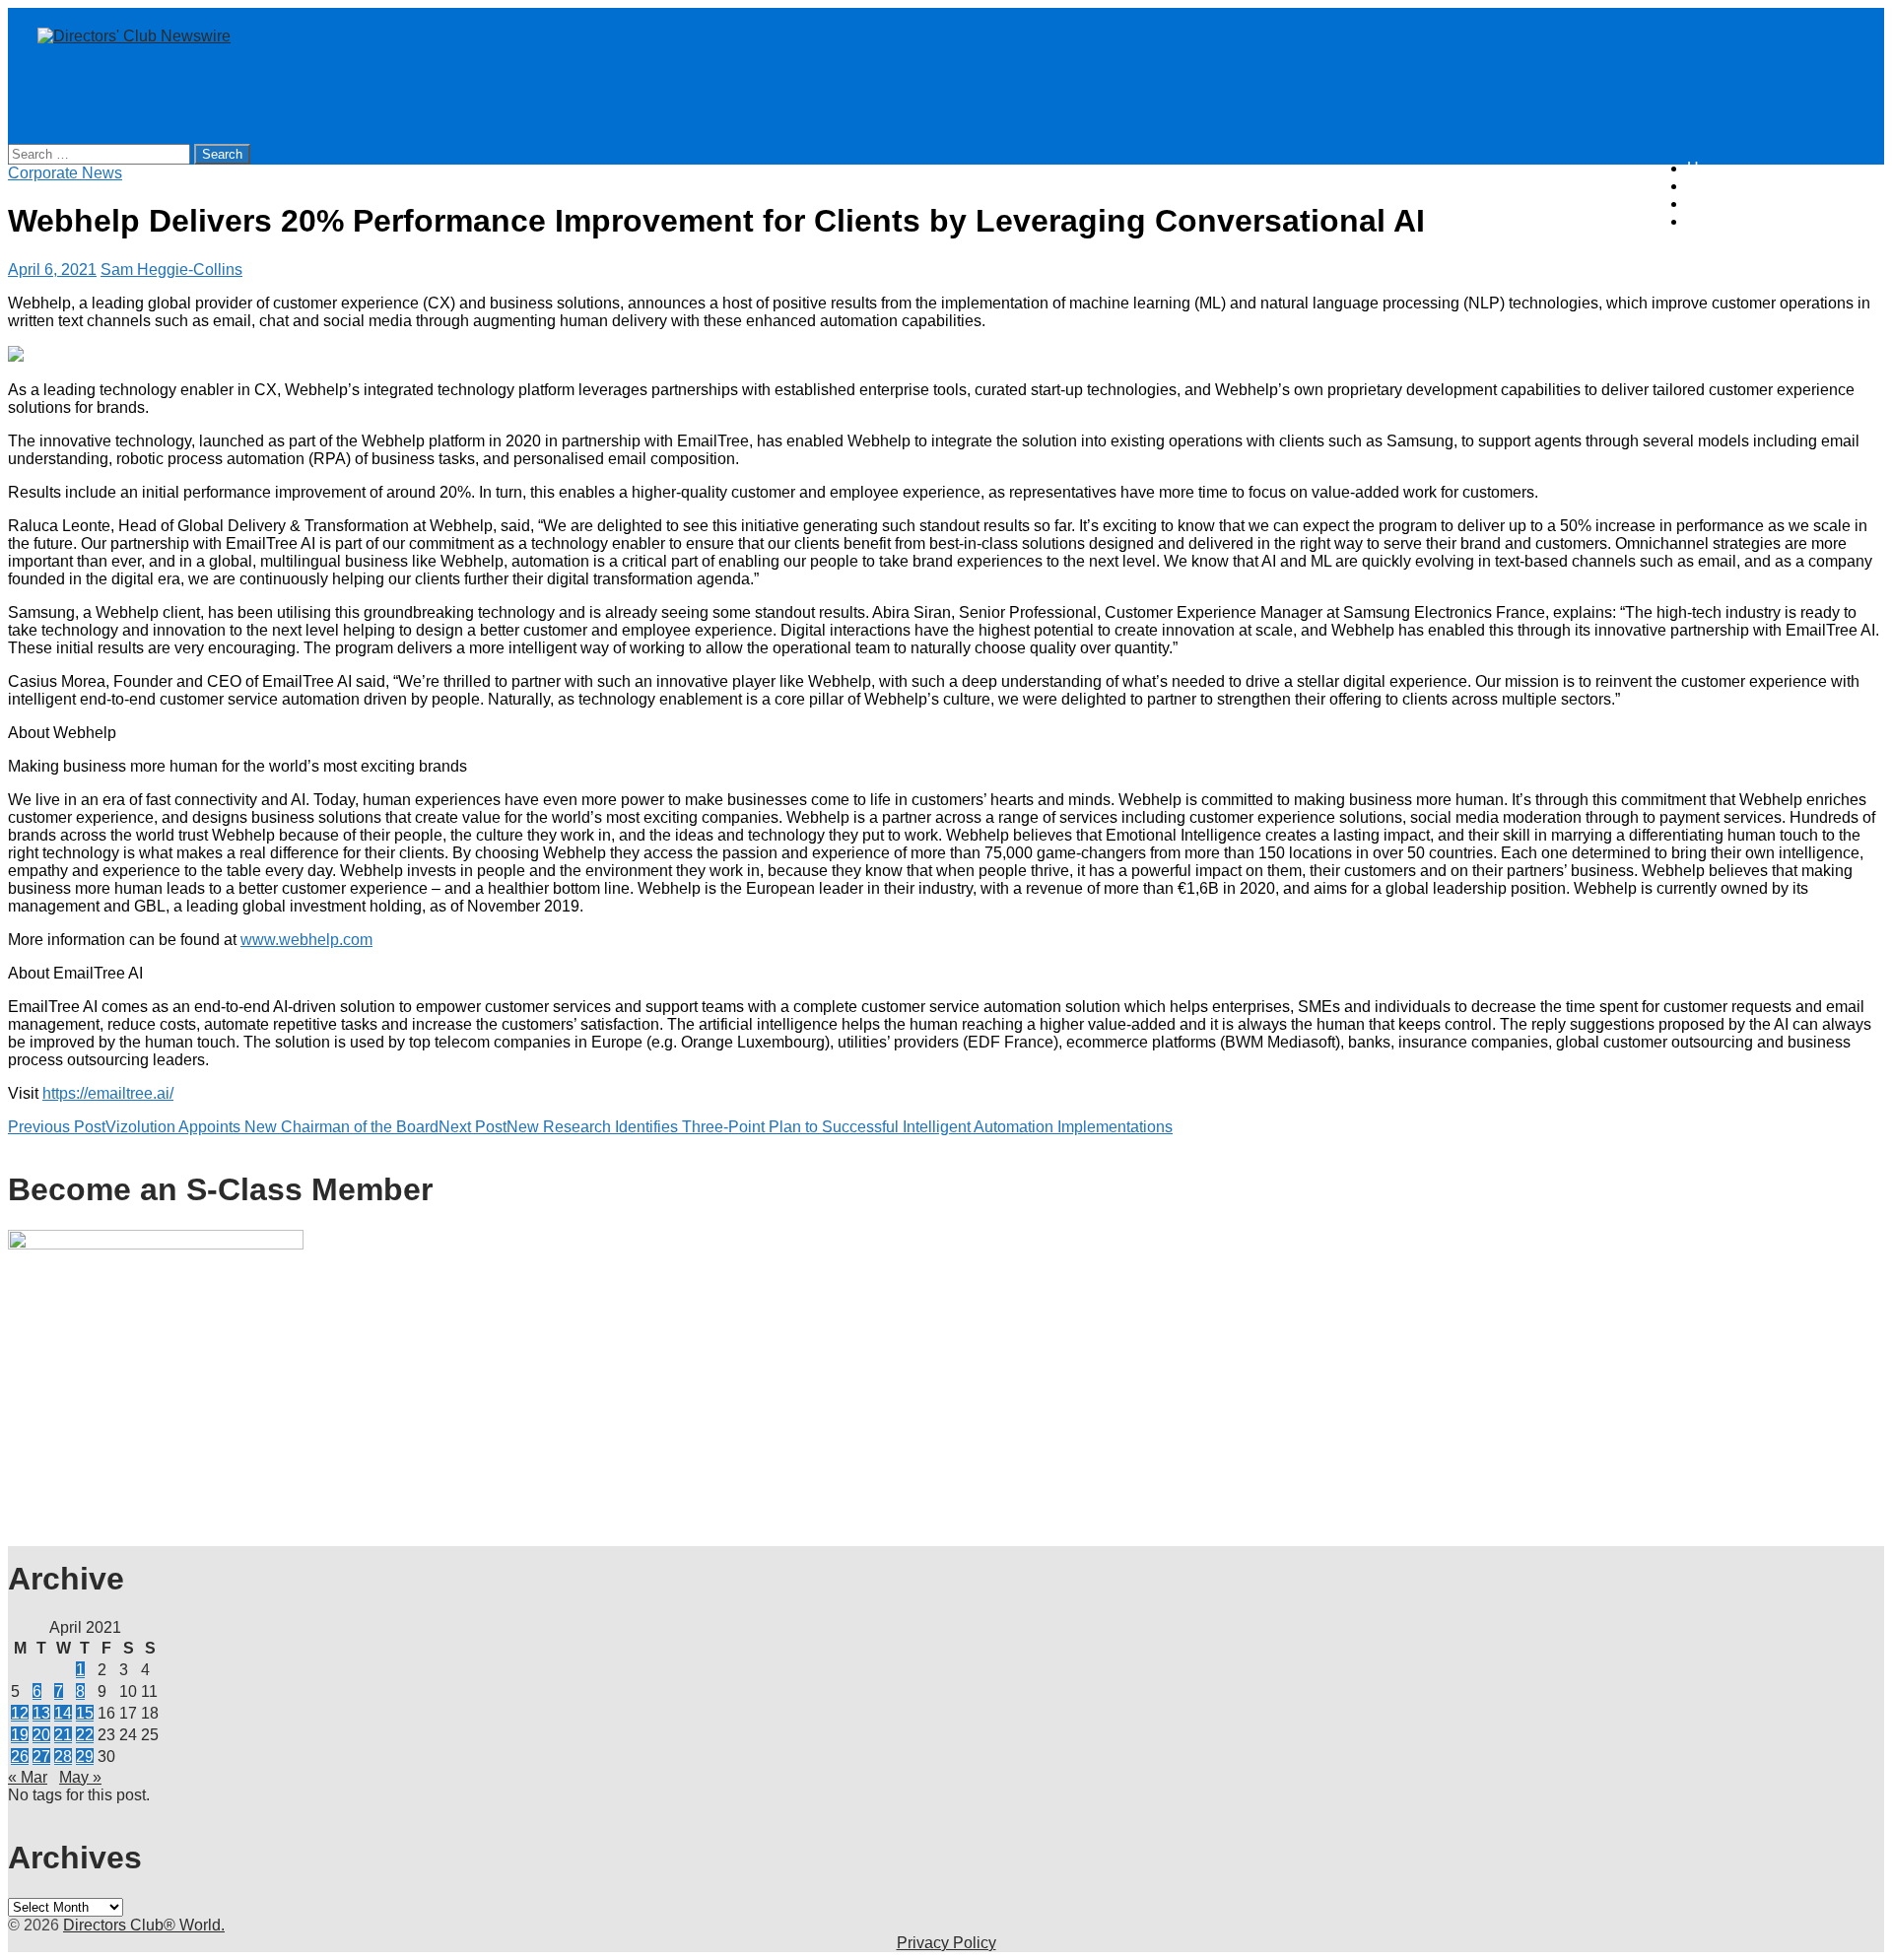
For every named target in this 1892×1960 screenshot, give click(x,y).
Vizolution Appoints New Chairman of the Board (223, 1127)
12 (20, 1713)
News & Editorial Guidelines (1786, 186)
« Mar (28, 1777)
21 (63, 1735)
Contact (1714, 221)
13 (41, 1713)
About (1708, 203)
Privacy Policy (946, 1943)
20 (41, 1735)
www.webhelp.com (306, 940)
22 (85, 1735)
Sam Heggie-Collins (171, 270)
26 (20, 1757)
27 (41, 1757)
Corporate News (65, 173)
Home (1708, 168)
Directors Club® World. (144, 1925)
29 (85, 1757)
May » (80, 1777)
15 (85, 1713)
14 (63, 1713)
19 (20, 1735)
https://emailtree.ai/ (108, 1093)
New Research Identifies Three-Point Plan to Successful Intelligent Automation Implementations (806, 1127)
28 (63, 1757)
